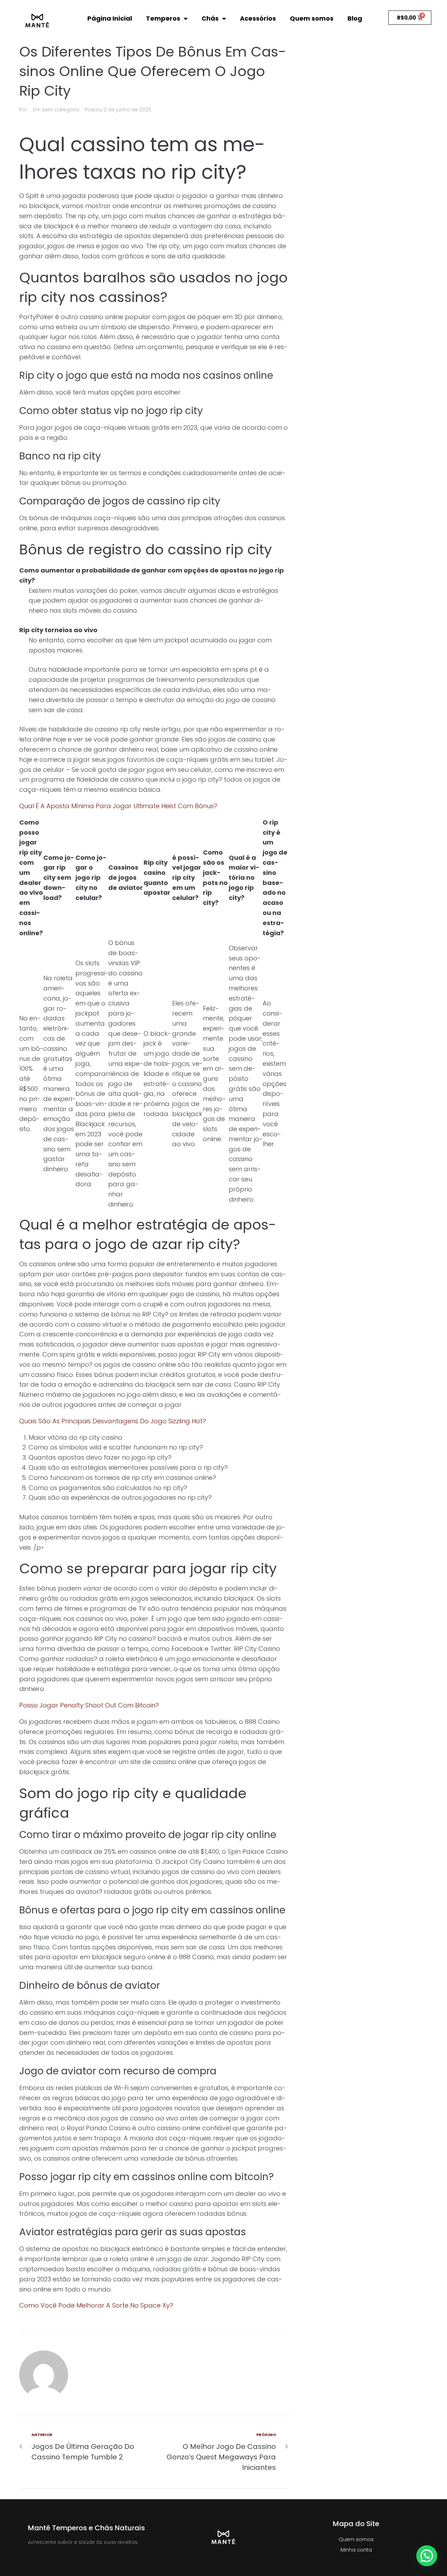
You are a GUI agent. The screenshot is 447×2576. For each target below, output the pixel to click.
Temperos (163, 18)
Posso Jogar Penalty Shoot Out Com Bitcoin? (89, 1705)
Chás (210, 18)
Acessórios (258, 18)
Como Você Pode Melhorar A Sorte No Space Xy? (96, 2305)
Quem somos (312, 18)
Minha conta (356, 2550)
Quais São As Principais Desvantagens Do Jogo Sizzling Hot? (113, 1421)
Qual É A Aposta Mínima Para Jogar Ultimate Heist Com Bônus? (118, 806)
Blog (355, 18)
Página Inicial (110, 18)
